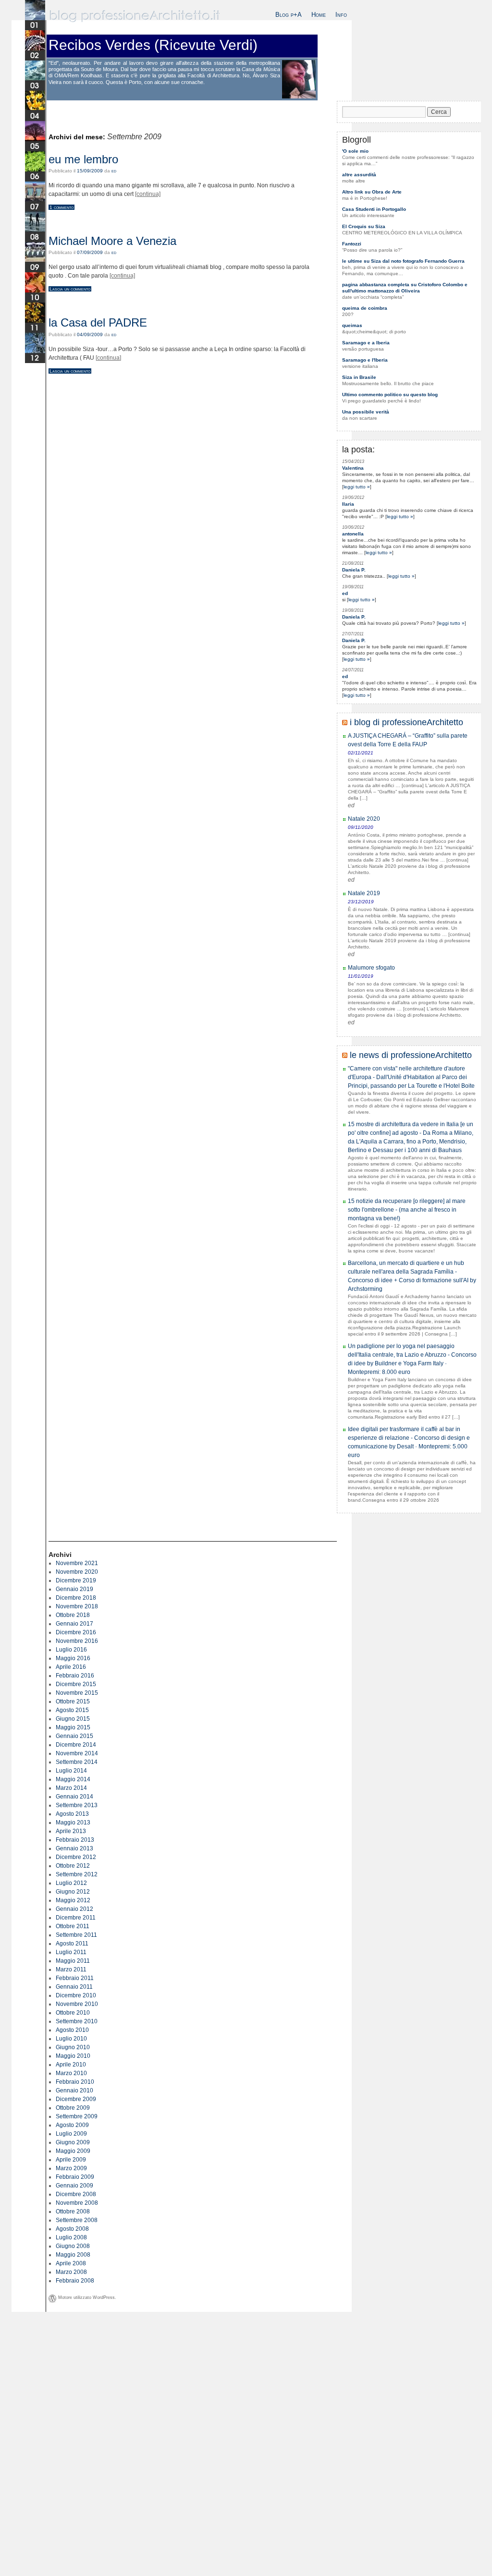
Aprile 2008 (71, 2263)
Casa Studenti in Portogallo (374, 209)
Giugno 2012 (73, 1892)
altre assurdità (359, 175)
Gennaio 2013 (74, 1848)
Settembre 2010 (77, 2021)
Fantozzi (352, 244)
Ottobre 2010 (73, 2013)
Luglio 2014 (71, 1771)
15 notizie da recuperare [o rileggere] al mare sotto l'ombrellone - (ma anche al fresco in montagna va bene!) (407, 1210)
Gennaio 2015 (74, 1736)
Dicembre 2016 (76, 1632)
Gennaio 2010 (74, 2090)
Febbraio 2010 (75, 2082)
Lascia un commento (70, 289)
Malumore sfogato (371, 968)
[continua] (148, 194)
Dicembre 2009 (76, 2099)
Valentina (353, 468)
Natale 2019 (364, 893)
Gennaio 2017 (74, 1624)
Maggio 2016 (73, 1658)
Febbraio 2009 (75, 2177)
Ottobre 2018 (73, 1615)
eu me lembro (83, 159)
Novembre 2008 (77, 2203)
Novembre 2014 (77, 1753)
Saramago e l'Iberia (365, 360)
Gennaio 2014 (74, 1797)
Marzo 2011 (71, 1969)
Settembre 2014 (77, 1762)
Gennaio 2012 (74, 1909)
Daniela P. (354, 570)
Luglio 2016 (71, 1650)
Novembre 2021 (77, 1563)
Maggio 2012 (73, 1900)
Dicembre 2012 (76, 1857)
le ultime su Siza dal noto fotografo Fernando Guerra (403, 261)
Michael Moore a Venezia (112, 241)
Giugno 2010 (73, 2047)
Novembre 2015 (77, 1693)
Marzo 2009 (71, 2168)
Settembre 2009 (77, 2116)
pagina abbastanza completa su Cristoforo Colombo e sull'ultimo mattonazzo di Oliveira (405, 288)
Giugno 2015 (73, 1719)
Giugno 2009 (73, 2142)
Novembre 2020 (77, 1572)
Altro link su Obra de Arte (372, 192)
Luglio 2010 (71, 2039)
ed (114, 171)
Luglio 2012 (71, 1883)
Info (341, 15)
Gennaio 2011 (74, 1987)
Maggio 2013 (73, 1823)
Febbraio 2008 (75, 2281)
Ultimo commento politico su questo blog (390, 395)
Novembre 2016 (77, 1641)
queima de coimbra (365, 308)
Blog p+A (289, 15)
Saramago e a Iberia (366, 343)
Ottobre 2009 (73, 2108)
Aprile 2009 (71, 2160)
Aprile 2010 (71, 2065)
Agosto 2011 (72, 1944)
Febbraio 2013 (75, 1840)
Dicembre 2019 (76, 1580)
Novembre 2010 (77, 2004)
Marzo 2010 (71, 2073)
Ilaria (348, 504)
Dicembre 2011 (76, 1918)
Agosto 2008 (72, 2229)
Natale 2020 (364, 819)
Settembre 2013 (77, 1805)
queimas (352, 325)
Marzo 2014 (71, 1788)
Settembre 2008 (77, 2220)
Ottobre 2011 (73, 1926)
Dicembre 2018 (76, 1598)
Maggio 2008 (73, 2255)
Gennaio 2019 (74, 1589)
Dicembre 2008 (76, 2194)
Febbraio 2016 (75, 1676)
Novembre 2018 (77, 1606)
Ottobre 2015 (73, 1701)
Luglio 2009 (71, 2134)
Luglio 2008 (71, 2237)
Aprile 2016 (71, 1667)
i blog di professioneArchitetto (406, 722)
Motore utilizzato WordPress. (87, 2297)
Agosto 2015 (72, 1710)
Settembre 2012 (77, 1874)
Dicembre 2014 (76, 1745)
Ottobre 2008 (73, 2211)
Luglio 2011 (71, 1952)
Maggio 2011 (73, 1961)
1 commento (61, 207)
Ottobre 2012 (73, 1866)
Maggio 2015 (73, 1727)
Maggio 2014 (73, 1779)
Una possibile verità (366, 412)
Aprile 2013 (71, 1831)
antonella (353, 534)
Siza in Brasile (359, 377)
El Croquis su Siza (364, 226)
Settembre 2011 (76, 1935)
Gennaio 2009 (74, 2186)
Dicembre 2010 (76, 1995)
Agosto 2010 (72, 2030)
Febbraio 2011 (75, 1978)
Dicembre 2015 (76, 1684)
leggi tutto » (357, 487)
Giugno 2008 (73, 2246)
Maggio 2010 (73, 2056)
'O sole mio (355, 151)
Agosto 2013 (72, 1814)
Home (319, 15)
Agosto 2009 (72, 2125)
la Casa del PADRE (98, 322)
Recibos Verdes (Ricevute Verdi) (153, 45)
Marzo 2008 (71, 2272)
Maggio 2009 (73, 2151)
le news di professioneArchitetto (411, 1055)
